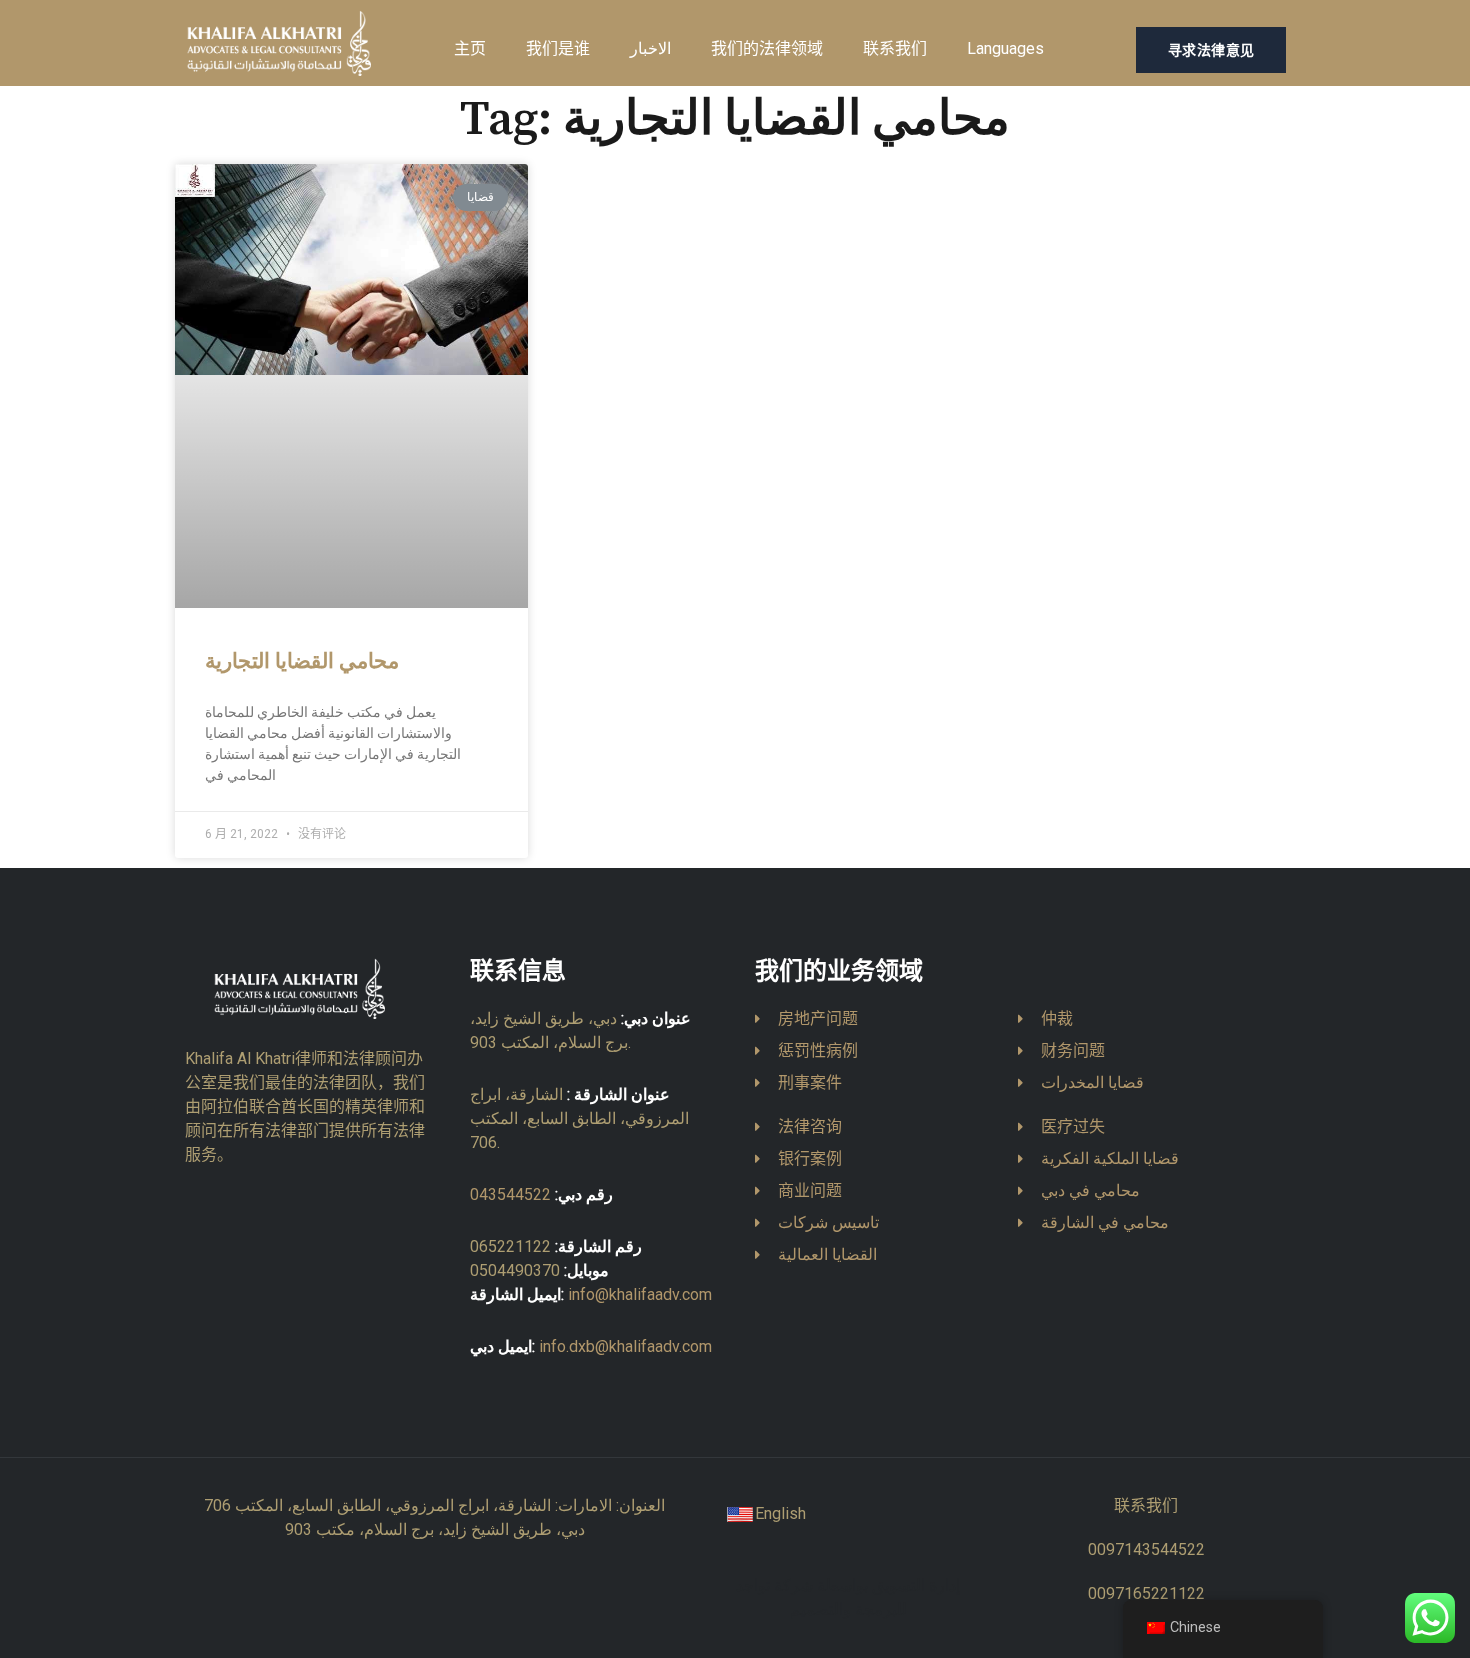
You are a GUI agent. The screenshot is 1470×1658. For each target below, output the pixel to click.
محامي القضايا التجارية (302, 662)
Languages (1005, 48)
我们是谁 (558, 48)
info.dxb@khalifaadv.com (625, 1346)
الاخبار (650, 48)
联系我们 (895, 48)
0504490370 (515, 1270)
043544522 (510, 1194)
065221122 (510, 1246)
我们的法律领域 (767, 48)
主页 (470, 48)
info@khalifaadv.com (640, 1294)
